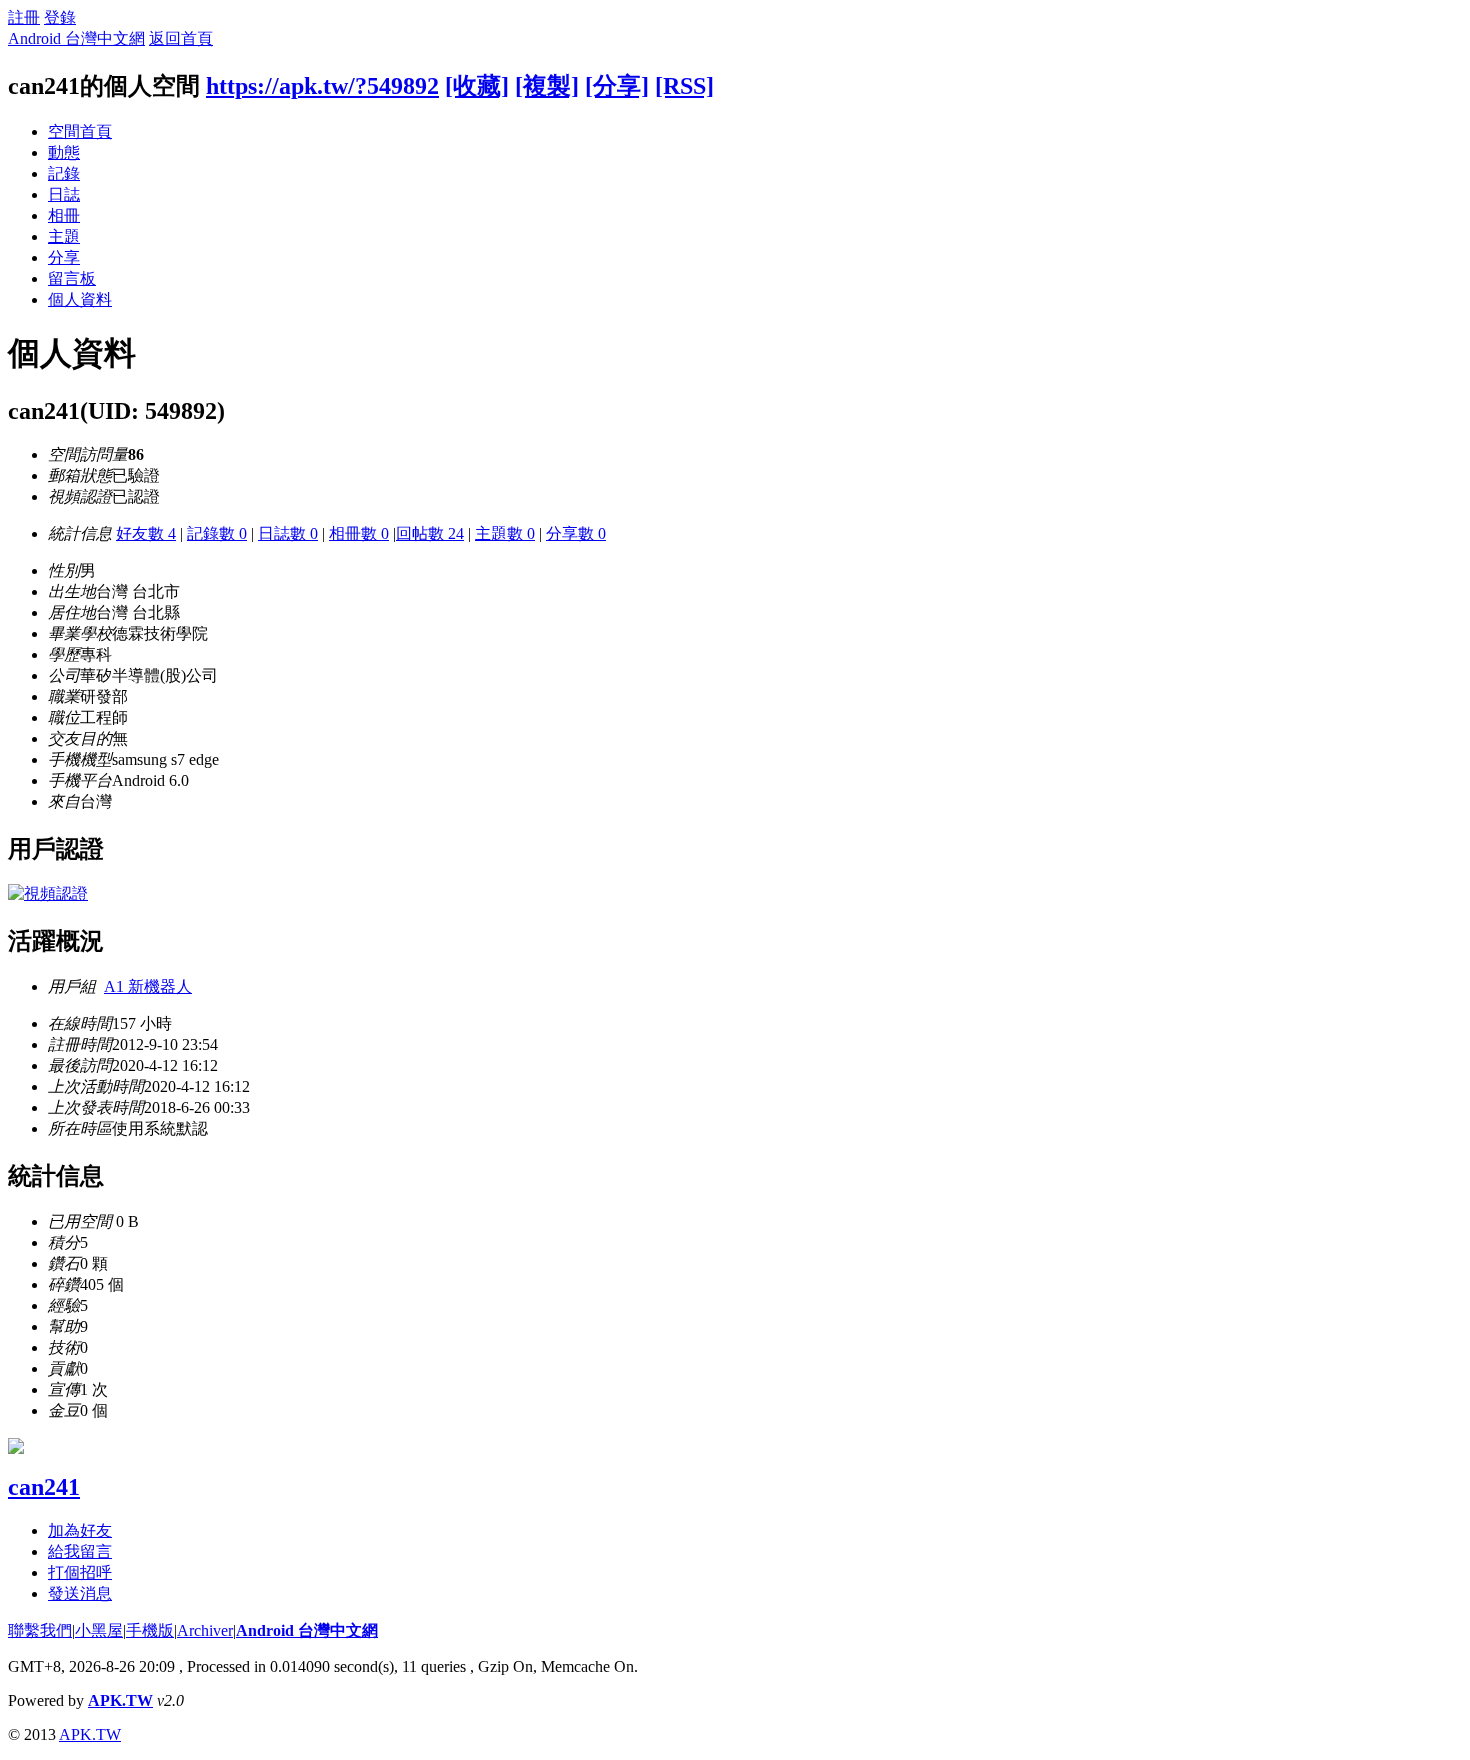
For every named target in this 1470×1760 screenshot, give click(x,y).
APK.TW (120, 1700)
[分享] (617, 86)
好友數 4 (146, 533)
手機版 (150, 1630)
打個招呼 (80, 1572)
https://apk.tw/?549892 (322, 86)
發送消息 (80, 1593)
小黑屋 (99, 1630)
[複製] (547, 86)
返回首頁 (181, 38)
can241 (44, 1487)
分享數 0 (576, 533)
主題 (64, 236)
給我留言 (80, 1551)
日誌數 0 (288, 533)
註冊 (24, 17)
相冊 (64, 215)
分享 (64, 257)
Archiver (205, 1630)
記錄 (64, 173)
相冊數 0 (359, 533)
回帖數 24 (430, 533)
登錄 (60, 17)
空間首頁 (80, 131)
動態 (64, 152)
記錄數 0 (217, 533)
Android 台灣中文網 (76, 38)
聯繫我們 (40, 1630)
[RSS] (684, 86)
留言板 (72, 278)
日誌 (64, 194)
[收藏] (477, 86)
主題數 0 (505, 533)
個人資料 (80, 299)
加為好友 (80, 1530)
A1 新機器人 (148, 986)
